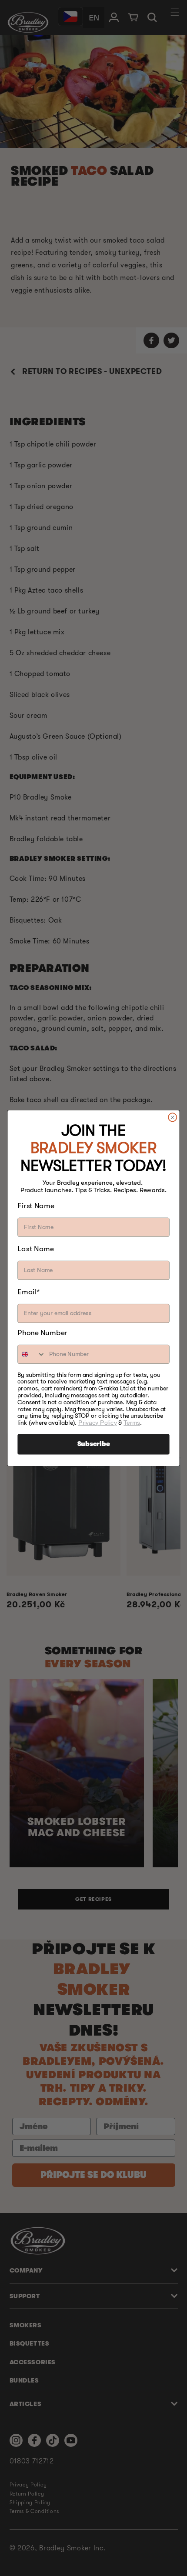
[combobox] (32, 1354)
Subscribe (94, 1444)
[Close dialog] (173, 1117)
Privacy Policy (98, 1422)
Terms (132, 1422)
